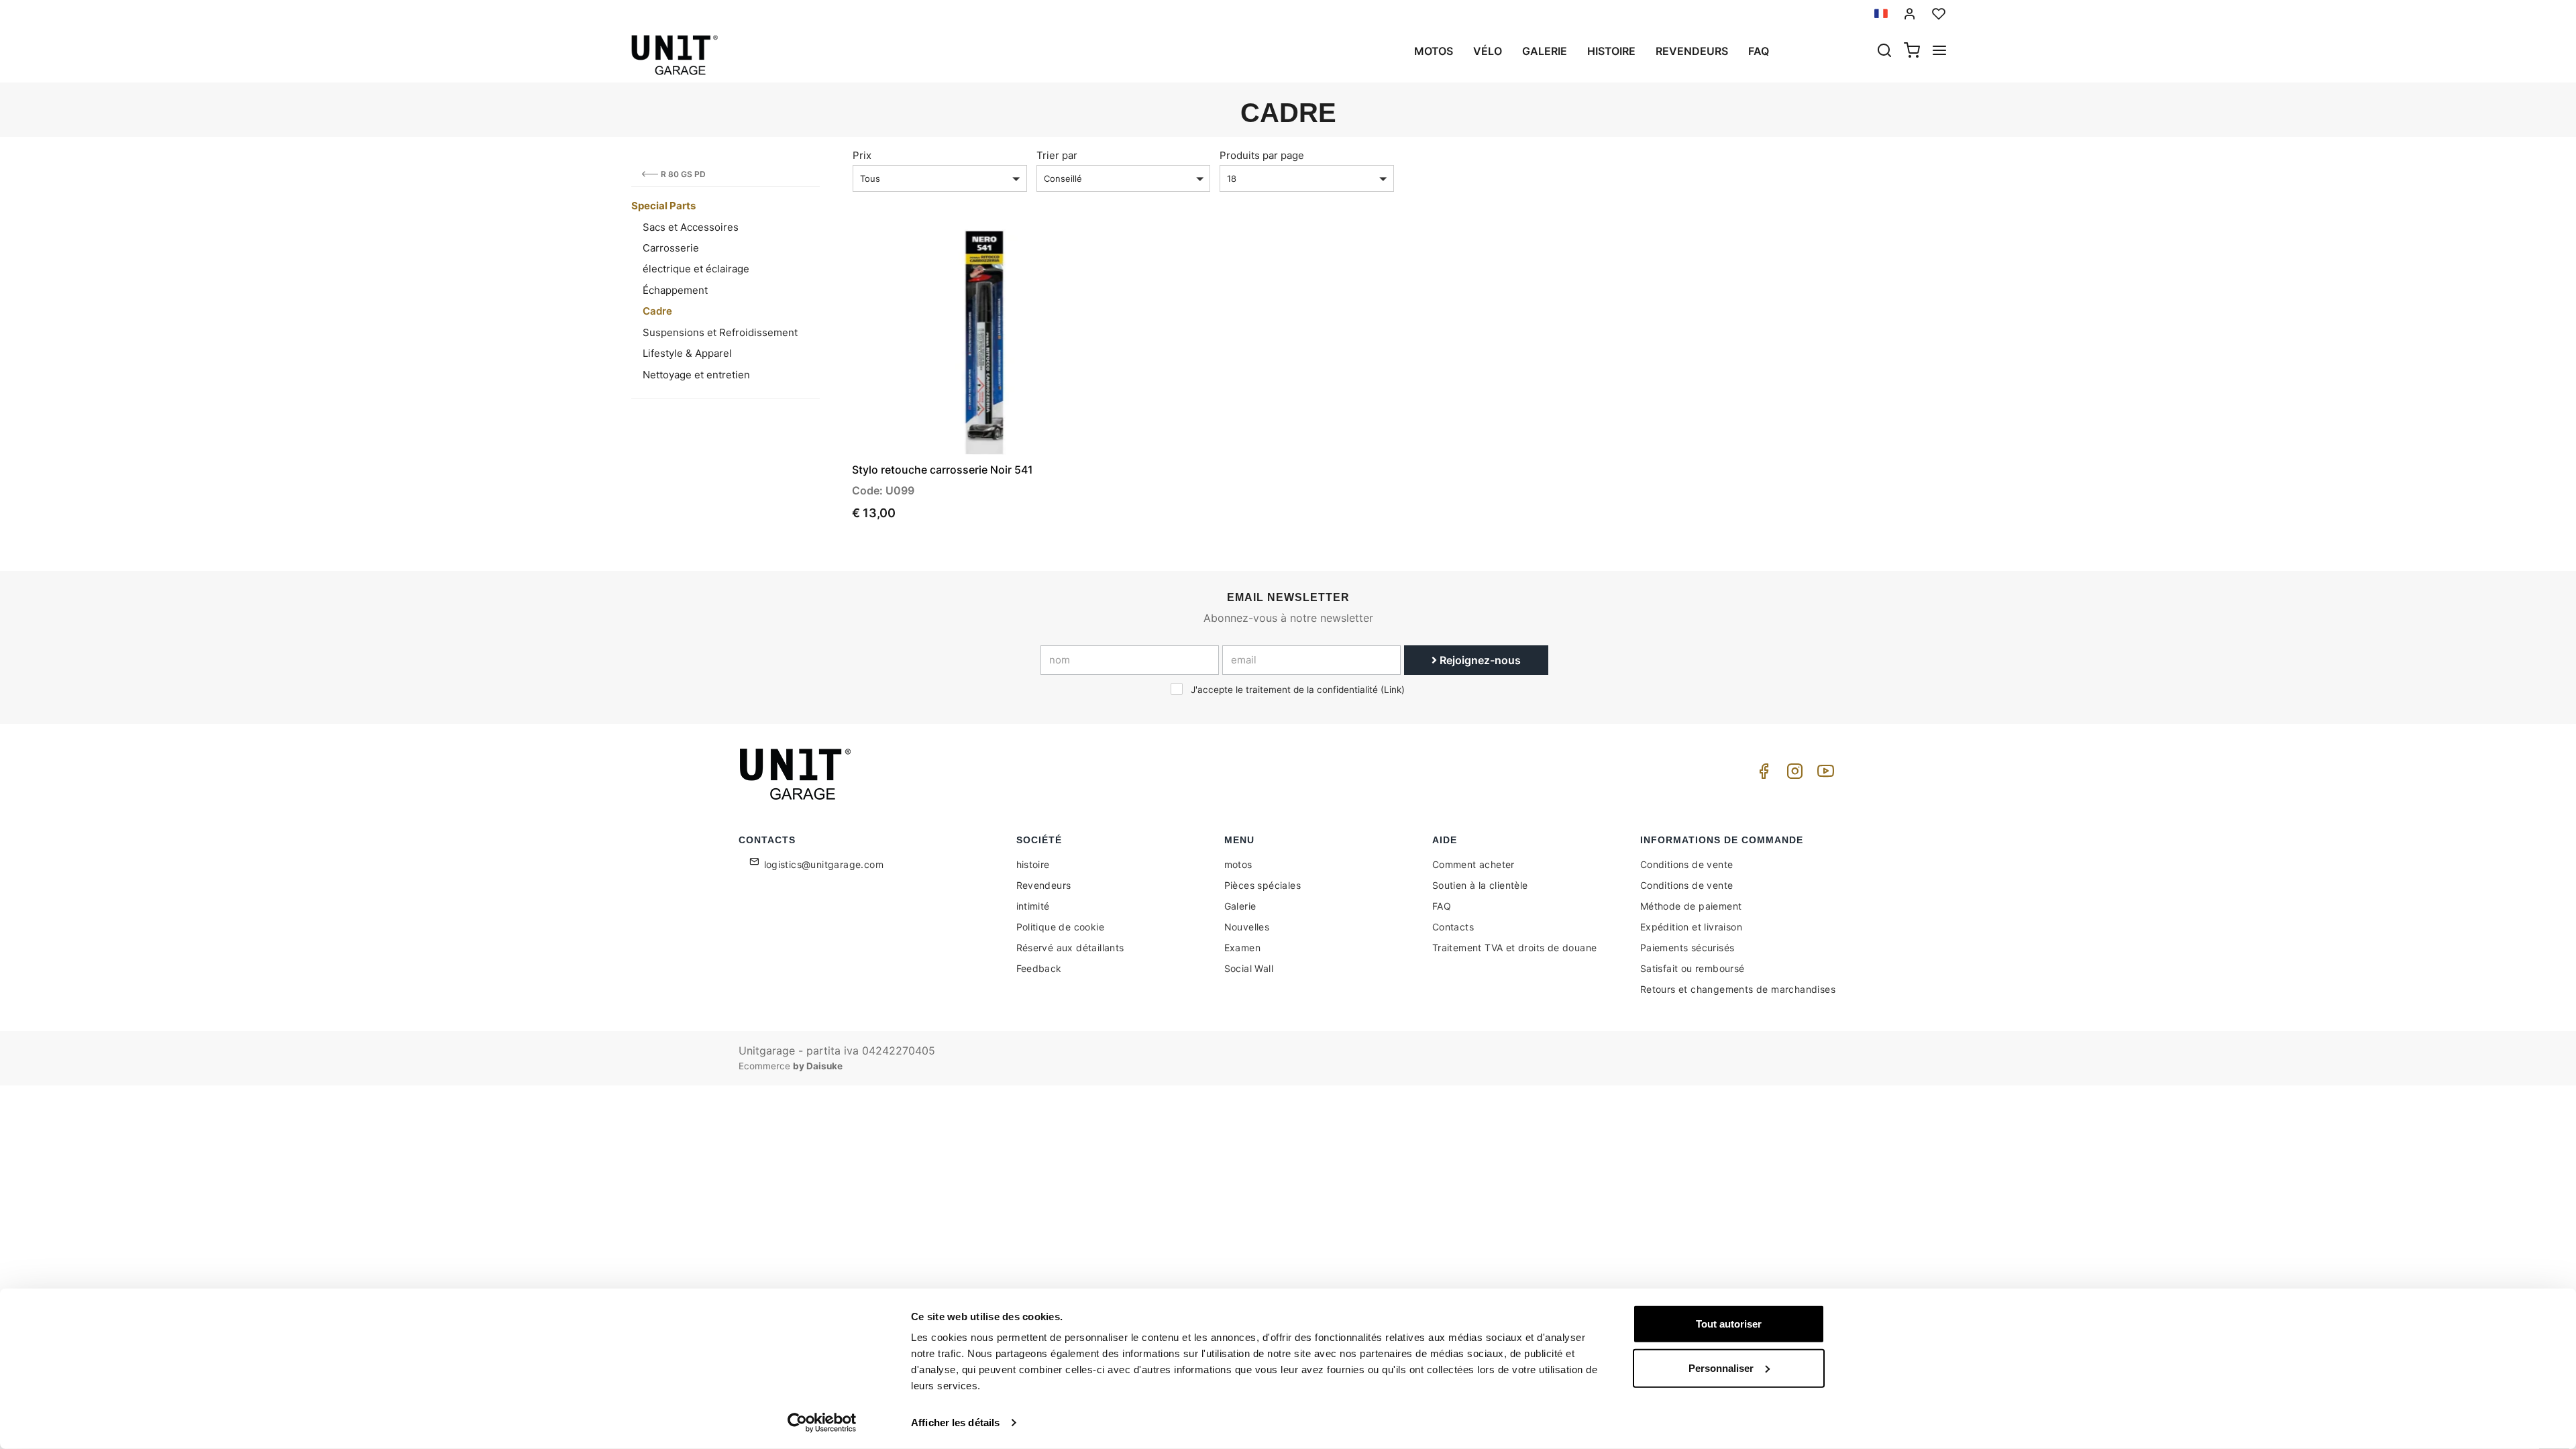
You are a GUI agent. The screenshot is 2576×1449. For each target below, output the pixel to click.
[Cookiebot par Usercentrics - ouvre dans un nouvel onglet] (822, 1423)
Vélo (1488, 51)
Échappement (675, 290)
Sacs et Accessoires (691, 227)
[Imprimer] (1068, 251)
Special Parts (663, 206)
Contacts (1453, 927)
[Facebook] (1762, 774)
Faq (1759, 51)
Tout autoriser (1729, 1324)
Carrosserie (671, 248)
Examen (1242, 948)
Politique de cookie (1061, 927)
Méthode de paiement (1691, 906)
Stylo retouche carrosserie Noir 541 (943, 470)
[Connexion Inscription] (1910, 14)
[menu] (1939, 52)
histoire (1611, 51)
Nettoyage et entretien (696, 375)
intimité (1033, 906)
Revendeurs (1692, 51)
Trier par (1057, 155)
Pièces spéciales (1263, 885)
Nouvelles (1247, 927)
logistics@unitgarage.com (824, 864)
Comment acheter (1473, 864)
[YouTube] (1823, 774)
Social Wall (1249, 968)
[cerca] (1884, 52)
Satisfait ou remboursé (1693, 968)
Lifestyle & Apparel (687, 353)
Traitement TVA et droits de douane (1515, 948)
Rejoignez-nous (1479, 660)
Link (1393, 690)
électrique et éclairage (696, 269)
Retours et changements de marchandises (1738, 989)
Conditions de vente (1687, 864)
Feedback (1039, 968)
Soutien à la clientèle (1480, 885)
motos (1434, 51)
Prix (862, 155)
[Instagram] (1792, 774)
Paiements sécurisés (1687, 948)
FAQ (1442, 906)
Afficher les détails (955, 1423)
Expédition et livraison (1691, 927)
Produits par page (1262, 155)
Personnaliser (1721, 1367)
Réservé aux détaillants (1070, 948)
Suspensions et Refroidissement (720, 332)
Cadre (657, 311)
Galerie (1545, 51)
